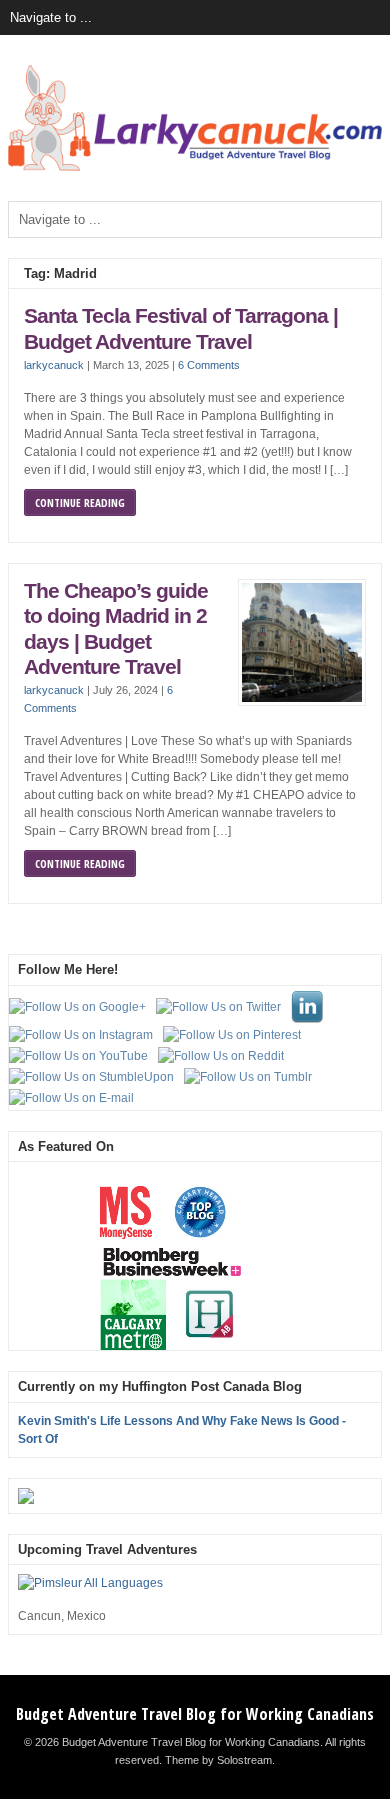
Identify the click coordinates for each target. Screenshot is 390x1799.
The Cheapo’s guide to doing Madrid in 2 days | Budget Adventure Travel (116, 629)
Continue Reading (80, 502)
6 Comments (209, 365)
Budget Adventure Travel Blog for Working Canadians (195, 1714)
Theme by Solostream (218, 1760)
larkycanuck (54, 365)
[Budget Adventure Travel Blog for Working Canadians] (195, 167)
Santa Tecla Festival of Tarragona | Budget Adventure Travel (181, 329)
